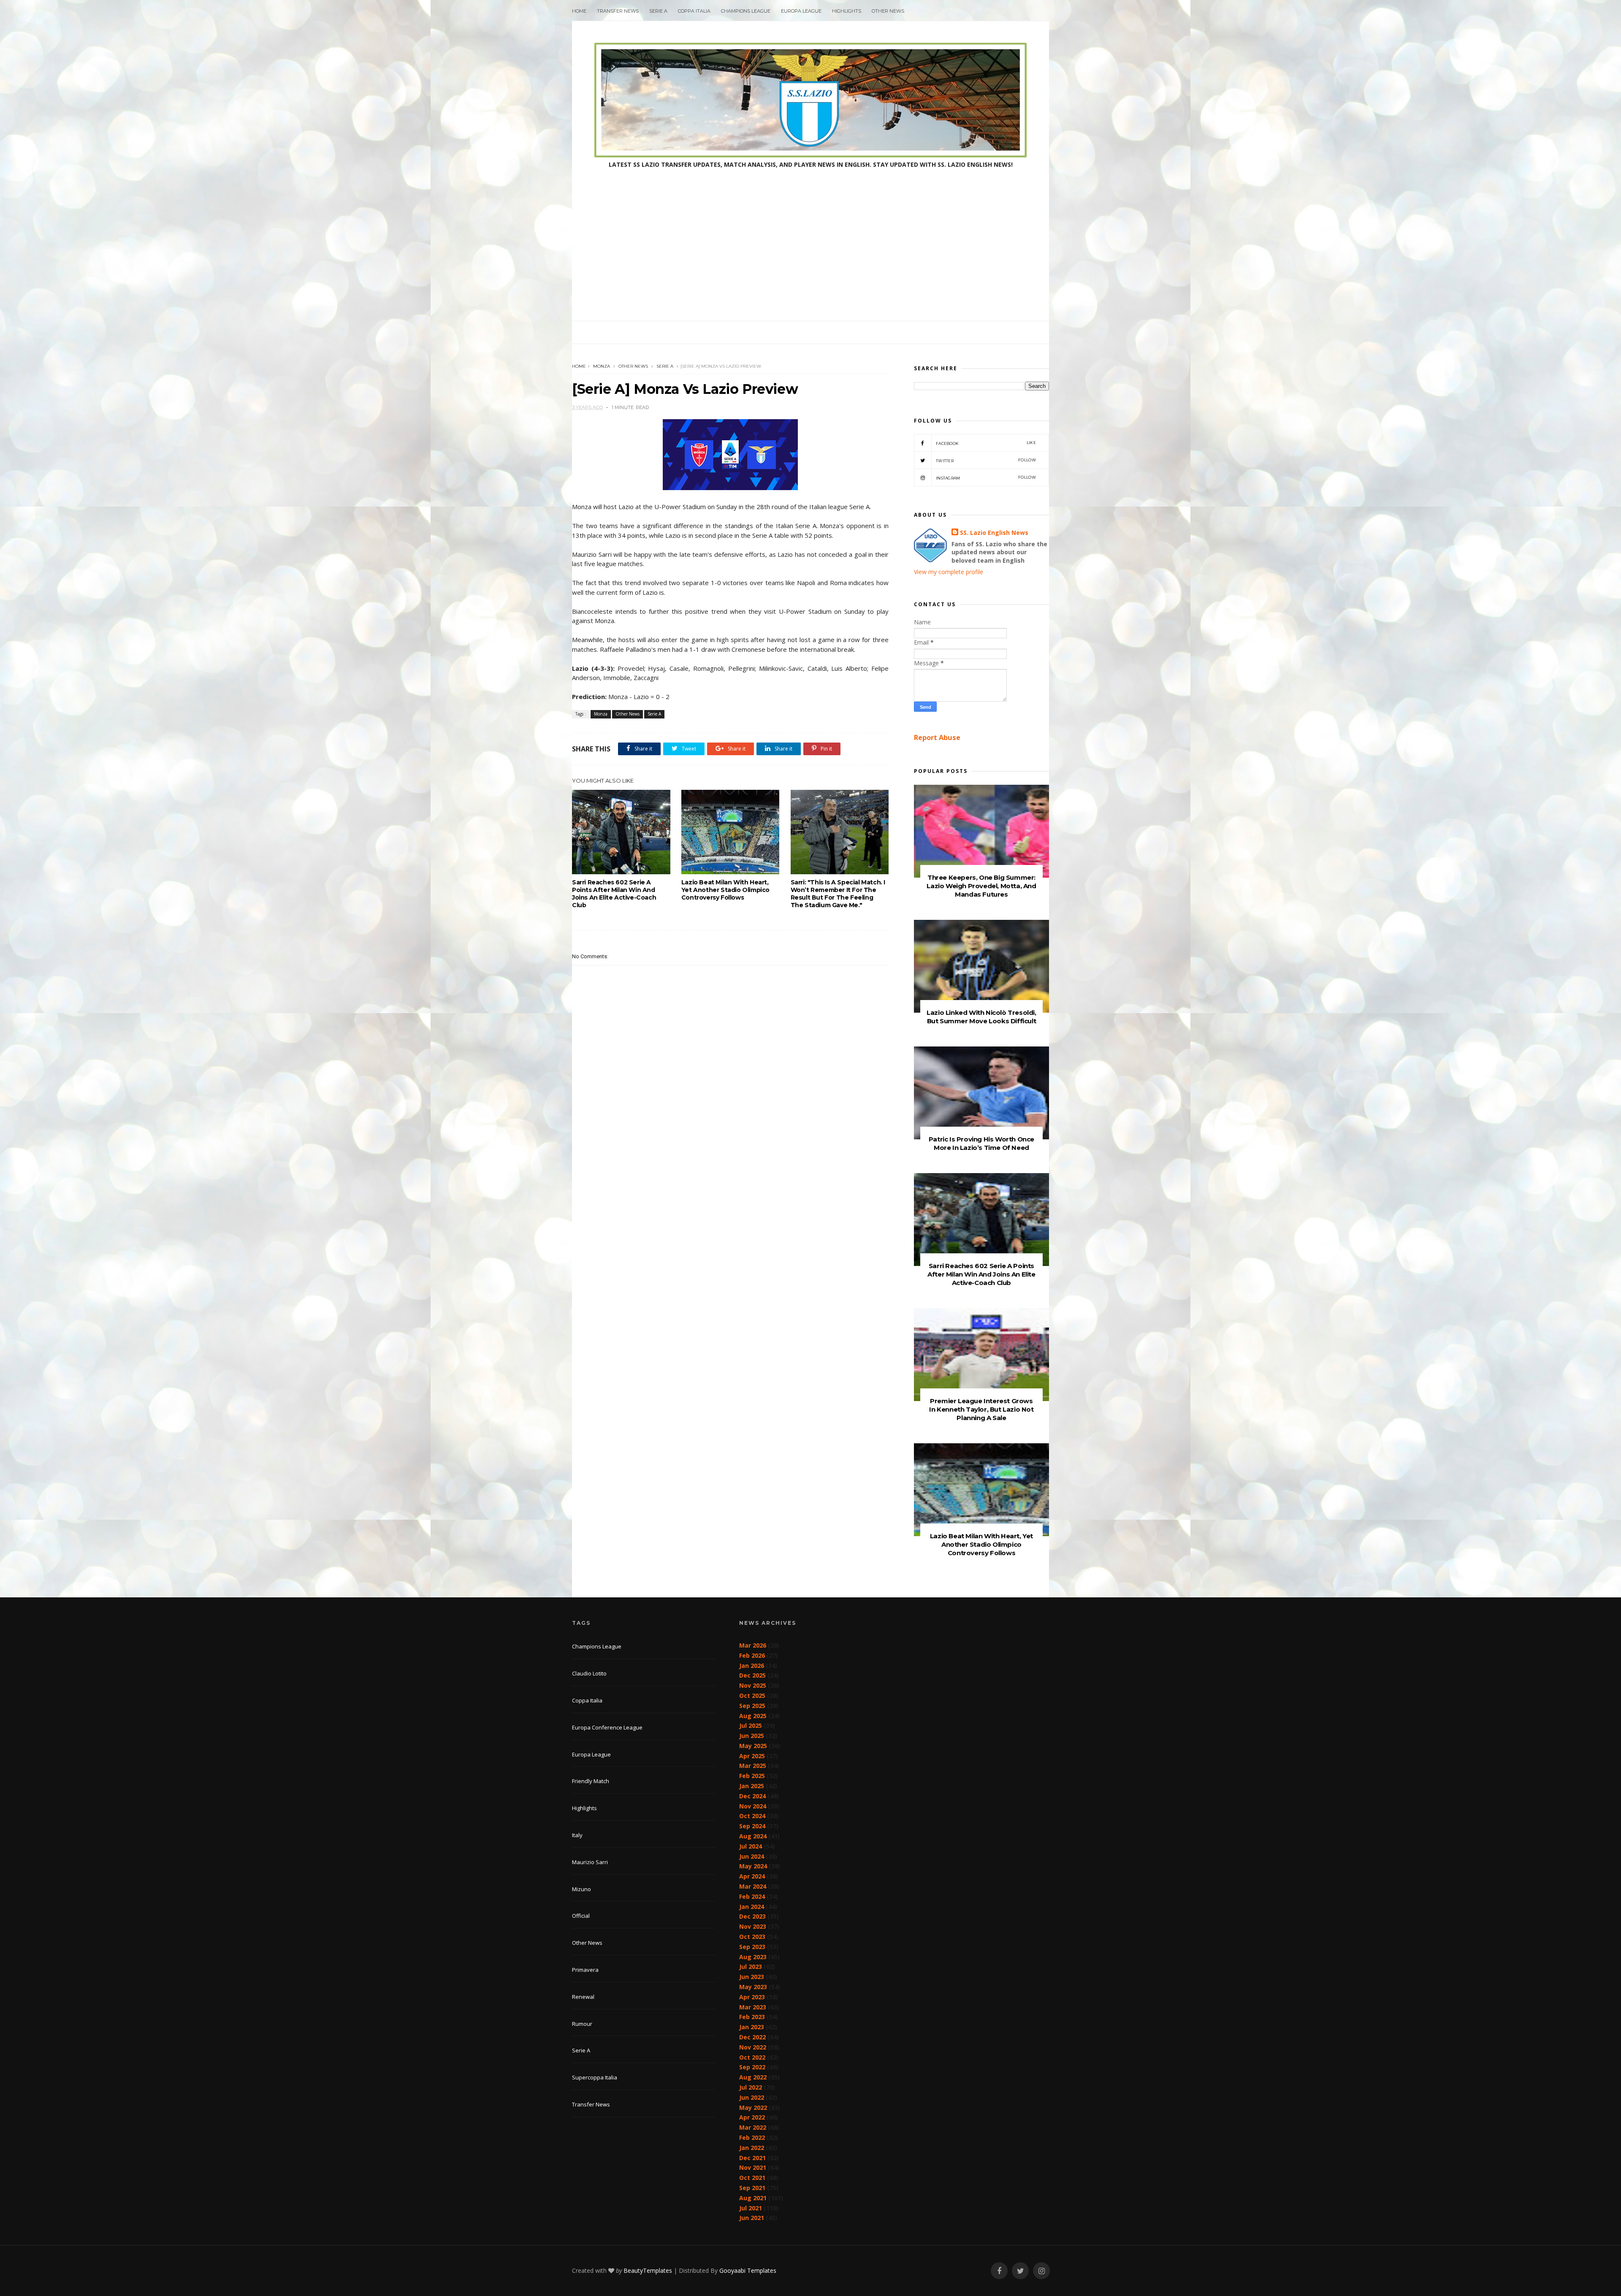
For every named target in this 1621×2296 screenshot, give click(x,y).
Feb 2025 (752, 1776)
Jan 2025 (752, 1786)
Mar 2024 (753, 1886)
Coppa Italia (694, 11)
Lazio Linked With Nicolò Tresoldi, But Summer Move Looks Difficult (981, 1017)
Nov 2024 (753, 1806)
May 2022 (753, 2108)
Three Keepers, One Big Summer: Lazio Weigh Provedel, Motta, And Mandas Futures (981, 886)
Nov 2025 (753, 1685)
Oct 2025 (752, 1696)
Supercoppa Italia (595, 2077)
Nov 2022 (753, 2047)
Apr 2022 (752, 2117)
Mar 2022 (753, 2127)
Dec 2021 (752, 2158)
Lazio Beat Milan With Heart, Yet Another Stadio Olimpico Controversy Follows (725, 890)
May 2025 (753, 1746)
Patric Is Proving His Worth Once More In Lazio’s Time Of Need (981, 1143)
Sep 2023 (752, 1947)
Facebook (986, 443)
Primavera (585, 1970)
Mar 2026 (753, 1645)
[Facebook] (999, 2271)
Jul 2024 (751, 1846)
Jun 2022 (752, 2097)
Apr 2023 (752, 1997)
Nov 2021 (753, 2167)
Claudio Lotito (589, 1673)
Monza (602, 366)
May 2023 (753, 1987)
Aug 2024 (753, 1836)
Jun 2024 (752, 1856)
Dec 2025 (752, 1675)
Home (579, 11)
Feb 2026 (752, 1655)
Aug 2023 (753, 1957)
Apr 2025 (752, 1756)
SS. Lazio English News (994, 533)
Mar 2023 (753, 2007)
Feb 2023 (752, 2017)
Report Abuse (937, 737)
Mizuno (581, 1889)
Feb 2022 (752, 2137)
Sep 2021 (752, 2188)
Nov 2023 (753, 1926)
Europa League (801, 11)
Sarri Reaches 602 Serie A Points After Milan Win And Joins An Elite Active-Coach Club (614, 894)
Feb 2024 (752, 1896)
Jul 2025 (751, 1725)
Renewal (583, 1997)
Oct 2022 (752, 2057)
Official (581, 1916)
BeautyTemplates (648, 2270)
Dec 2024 (752, 1796)
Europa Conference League (607, 1727)
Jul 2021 (751, 2208)
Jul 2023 (751, 1967)
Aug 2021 (753, 2198)
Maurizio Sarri (590, 1862)
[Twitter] (1020, 2271)
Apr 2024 (752, 1876)
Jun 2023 (752, 1977)
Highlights (847, 11)
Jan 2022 (752, 2148)
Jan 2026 (752, 1666)
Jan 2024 (752, 1907)
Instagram (986, 478)
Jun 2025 (752, 1736)
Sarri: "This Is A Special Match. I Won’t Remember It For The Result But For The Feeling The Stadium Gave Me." (838, 894)
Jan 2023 (752, 2027)
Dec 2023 (752, 1916)
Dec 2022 (752, 2037)
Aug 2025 (753, 1716)
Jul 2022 (751, 2087)
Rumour (582, 2024)
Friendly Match (591, 1781)
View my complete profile (949, 572)
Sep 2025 (752, 1706)
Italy (577, 1835)
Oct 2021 (752, 2178)
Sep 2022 (752, 2067)
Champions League (746, 11)
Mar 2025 (753, 1766)
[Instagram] (1041, 2271)
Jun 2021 (752, 2218)
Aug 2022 (753, 2077)
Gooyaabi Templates (748, 2270)
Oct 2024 (752, 1816)
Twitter (986, 460)
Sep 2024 (752, 1826)
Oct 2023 (752, 1937)
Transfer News (618, 11)
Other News (888, 11)
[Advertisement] (810, 258)
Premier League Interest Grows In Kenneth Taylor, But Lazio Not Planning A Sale (981, 1409)
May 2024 (753, 1866)
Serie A (658, 11)
